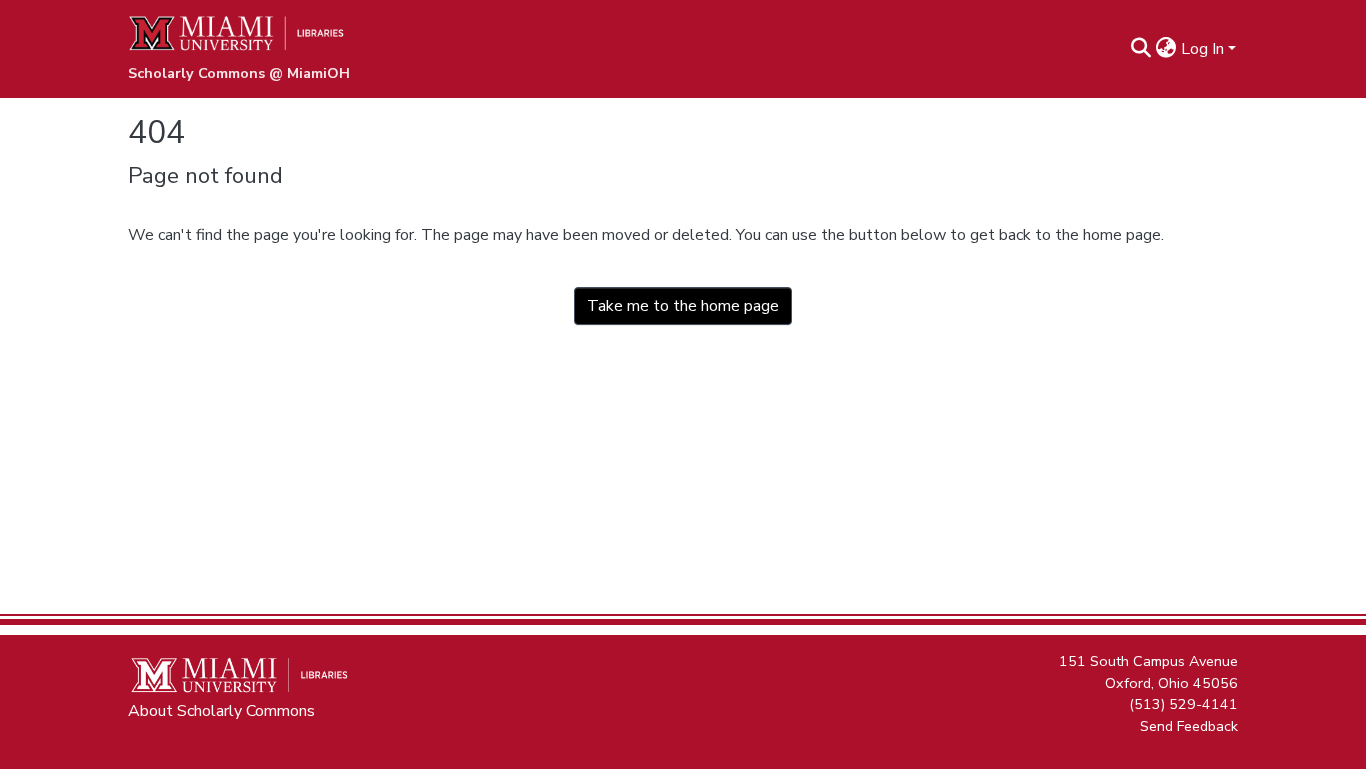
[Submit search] (1141, 49)
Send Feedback (1189, 725)
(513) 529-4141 (1183, 704)
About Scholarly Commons (221, 711)
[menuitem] (1166, 49)
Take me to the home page (683, 306)
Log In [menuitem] (1202, 49)
